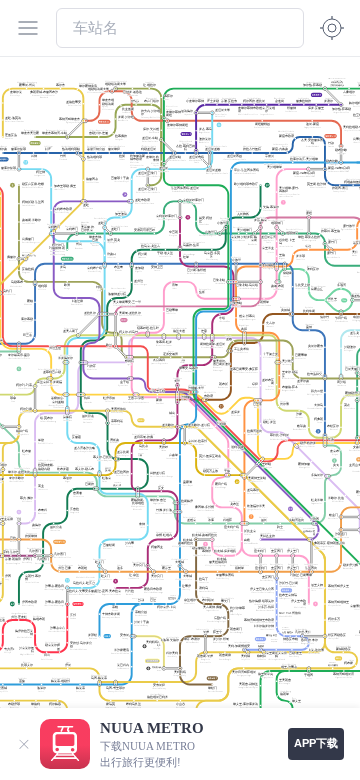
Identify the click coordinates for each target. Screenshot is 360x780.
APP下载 (316, 743)
